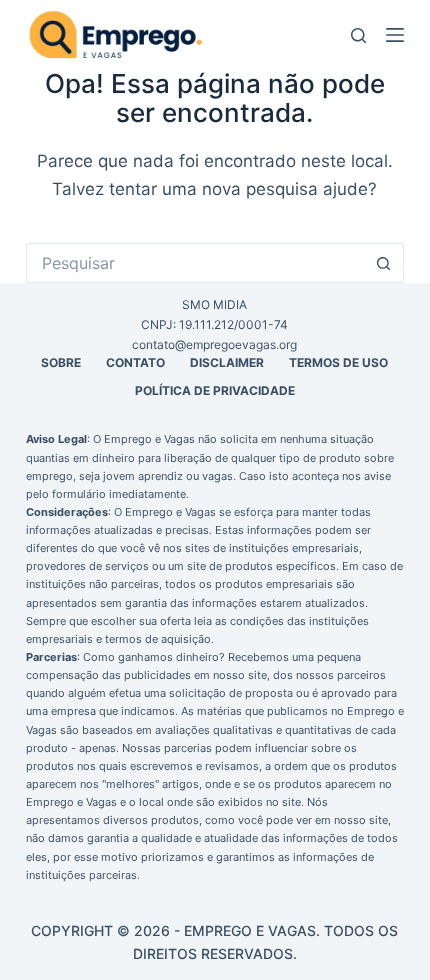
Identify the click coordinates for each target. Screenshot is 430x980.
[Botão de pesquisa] (384, 263)
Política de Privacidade (215, 390)
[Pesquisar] (358, 35)
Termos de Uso (338, 362)
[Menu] (395, 35)
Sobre (61, 362)
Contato (135, 362)
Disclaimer (227, 362)
